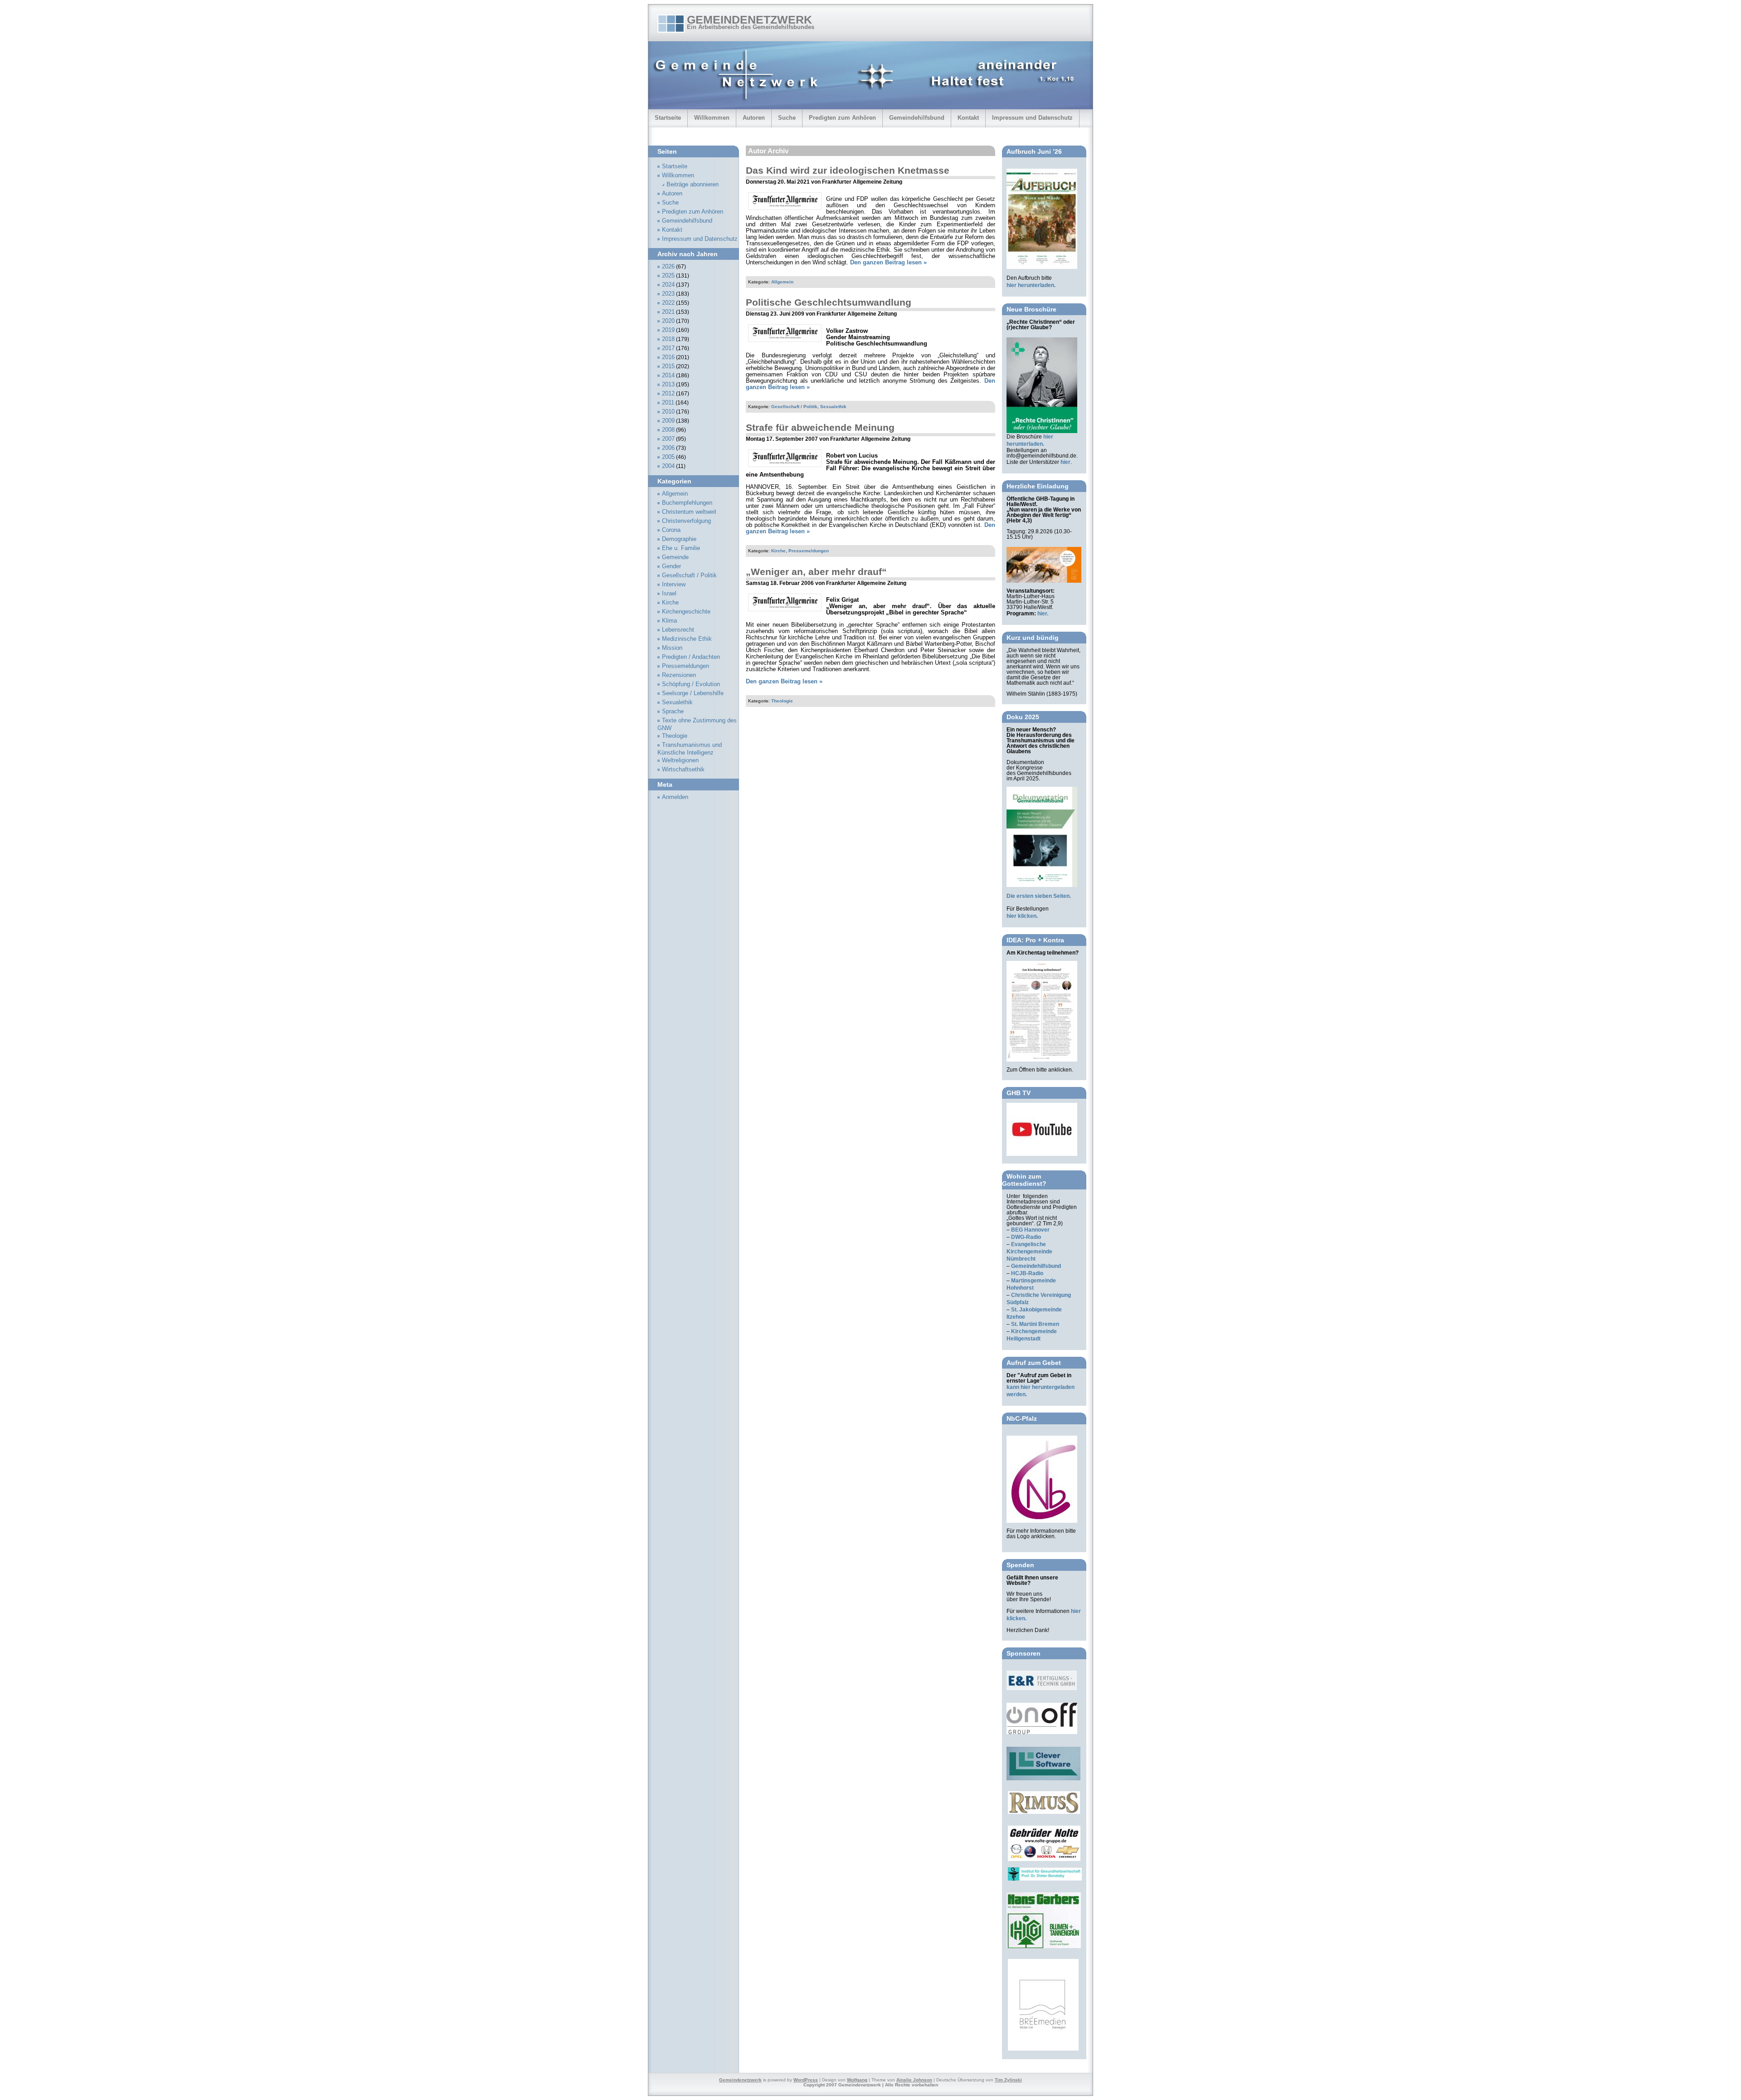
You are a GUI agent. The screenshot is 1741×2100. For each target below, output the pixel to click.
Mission (672, 648)
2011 (668, 403)
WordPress (806, 2080)
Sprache (673, 711)
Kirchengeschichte (686, 612)
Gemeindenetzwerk (749, 19)
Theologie (782, 701)
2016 (668, 357)
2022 (668, 303)
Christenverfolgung (686, 521)
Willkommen (712, 118)
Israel (669, 594)
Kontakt (968, 118)
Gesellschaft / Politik (794, 407)
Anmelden (675, 797)
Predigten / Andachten (691, 657)
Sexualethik (833, 407)
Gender (671, 566)
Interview (674, 585)
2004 (668, 466)
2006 (668, 448)
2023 (668, 294)
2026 (668, 267)
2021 (668, 312)
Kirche (778, 551)
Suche (787, 118)
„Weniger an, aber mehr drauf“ (816, 572)
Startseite (668, 118)
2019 (668, 330)
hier (1065, 462)
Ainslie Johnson (914, 2080)
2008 (668, 430)
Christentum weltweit (689, 512)
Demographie (679, 539)
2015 (668, 366)
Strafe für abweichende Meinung (820, 427)
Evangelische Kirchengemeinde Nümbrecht (1029, 1252)
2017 (668, 348)
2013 (668, 385)
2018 (668, 339)
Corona (671, 530)
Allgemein (782, 282)
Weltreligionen (680, 760)
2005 (668, 457)
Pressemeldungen (809, 551)
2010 (668, 412)
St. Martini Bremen (1035, 1324)
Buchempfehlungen (687, 503)
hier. (1043, 614)
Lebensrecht (678, 630)
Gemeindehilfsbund (917, 118)
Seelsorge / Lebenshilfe (693, 693)
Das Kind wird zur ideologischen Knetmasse (848, 170)
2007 (668, 439)
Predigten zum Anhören (842, 118)
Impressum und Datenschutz (1032, 118)
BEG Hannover (1030, 1230)
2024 (668, 285)
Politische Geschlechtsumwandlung (829, 302)
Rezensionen (679, 675)
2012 (668, 394)
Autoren (754, 118)
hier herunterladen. (1031, 285)
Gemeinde (675, 557)
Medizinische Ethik (687, 639)
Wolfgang (857, 2080)
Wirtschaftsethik (683, 770)
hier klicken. (1022, 916)
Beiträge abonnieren (693, 185)
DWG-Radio (1026, 1237)
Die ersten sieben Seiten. (1039, 896)
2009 (668, 421)
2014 (668, 375)
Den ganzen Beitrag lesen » (888, 263)
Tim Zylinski (1008, 2080)
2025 (668, 276)
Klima (669, 621)
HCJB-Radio (1027, 1273)
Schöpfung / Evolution (691, 684)
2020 (668, 321)
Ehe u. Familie (681, 548)
